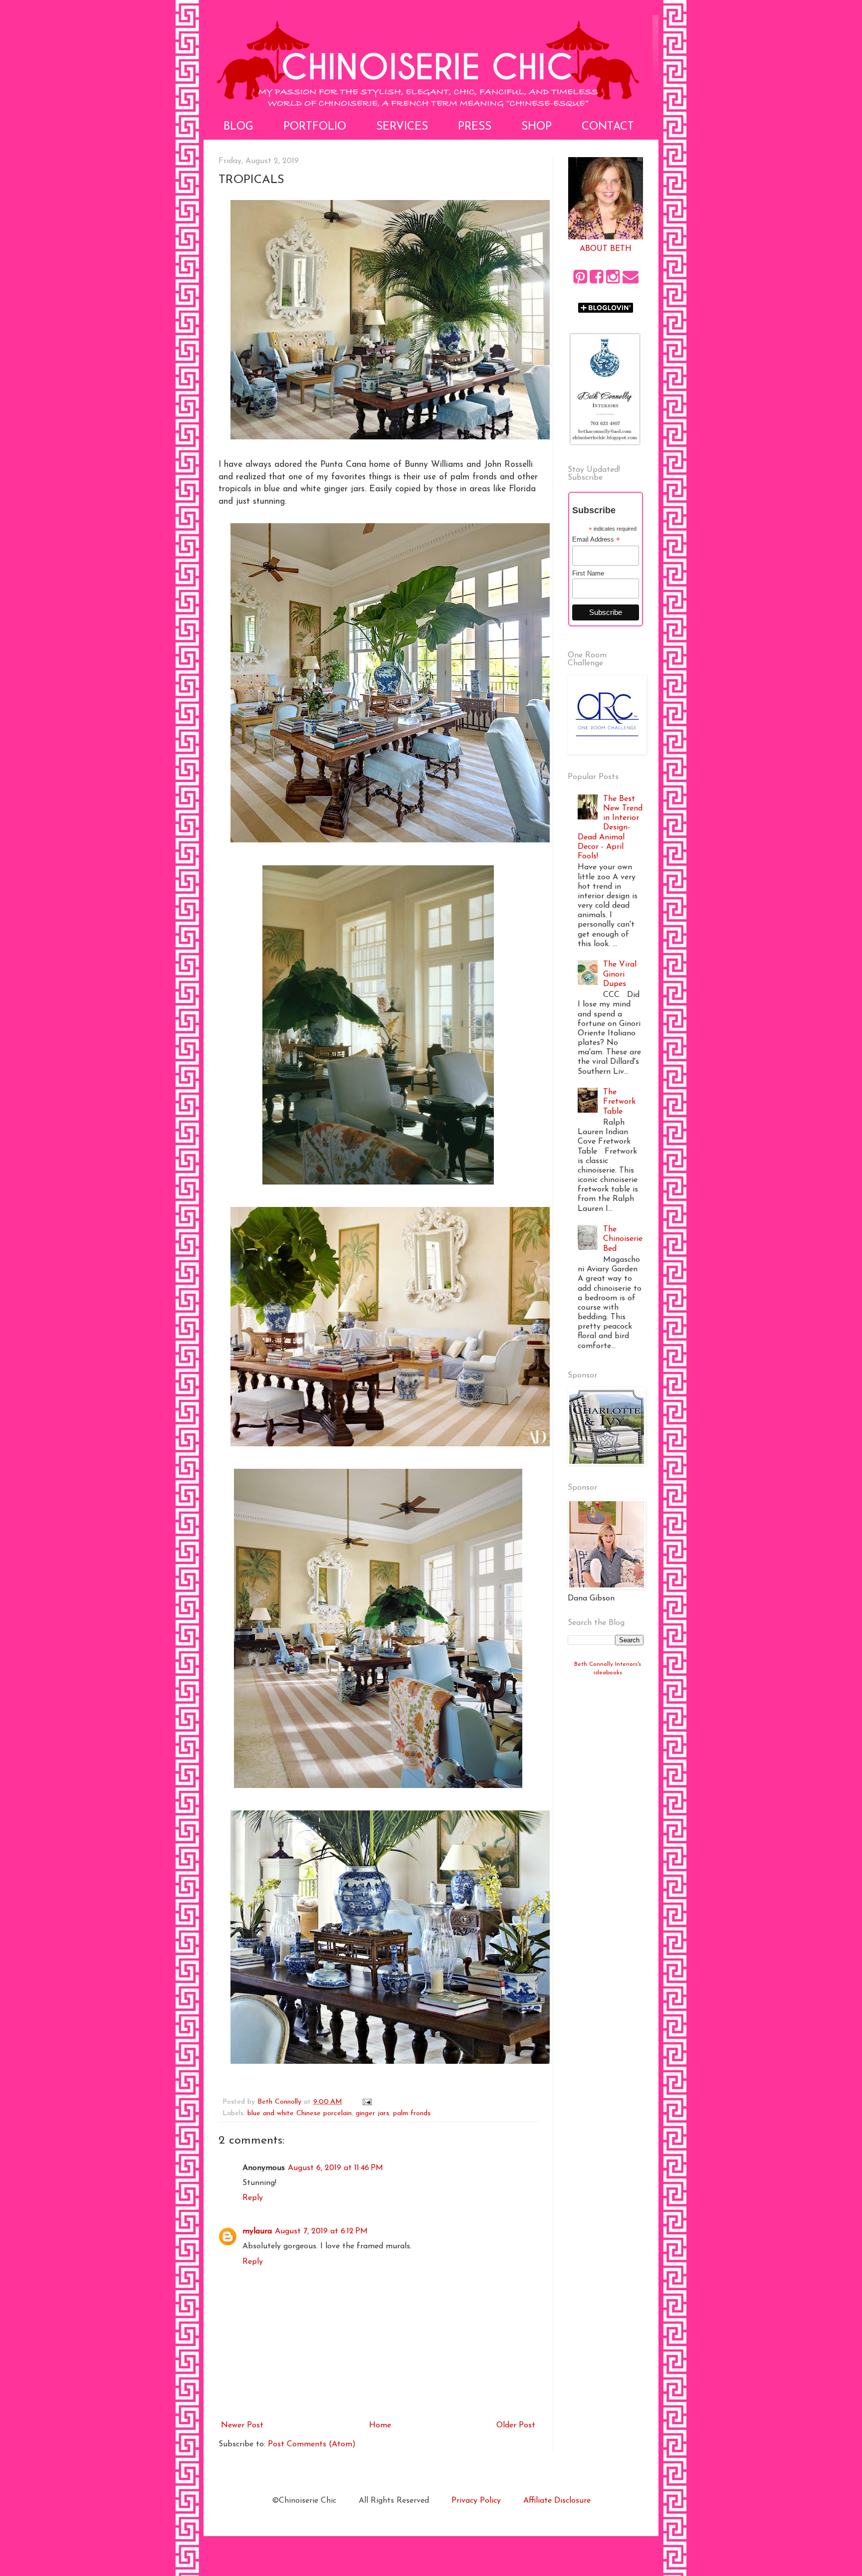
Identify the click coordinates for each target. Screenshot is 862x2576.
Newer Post (242, 2425)
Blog (238, 127)
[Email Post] (367, 2102)
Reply (253, 2198)
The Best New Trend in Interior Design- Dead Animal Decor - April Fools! (610, 828)
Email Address (596, 540)
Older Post (516, 2425)
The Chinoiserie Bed (623, 1239)
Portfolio (315, 127)
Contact (608, 127)
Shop (537, 127)
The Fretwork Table (619, 1102)
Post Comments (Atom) (312, 2444)
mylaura (257, 2231)
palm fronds (412, 2113)
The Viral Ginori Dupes (620, 974)
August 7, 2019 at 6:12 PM (321, 2231)
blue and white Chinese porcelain (300, 2113)
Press (475, 127)
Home (380, 2425)
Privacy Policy (476, 2501)
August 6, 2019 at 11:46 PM (335, 2168)
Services (402, 127)
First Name (588, 573)
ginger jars (372, 2113)
